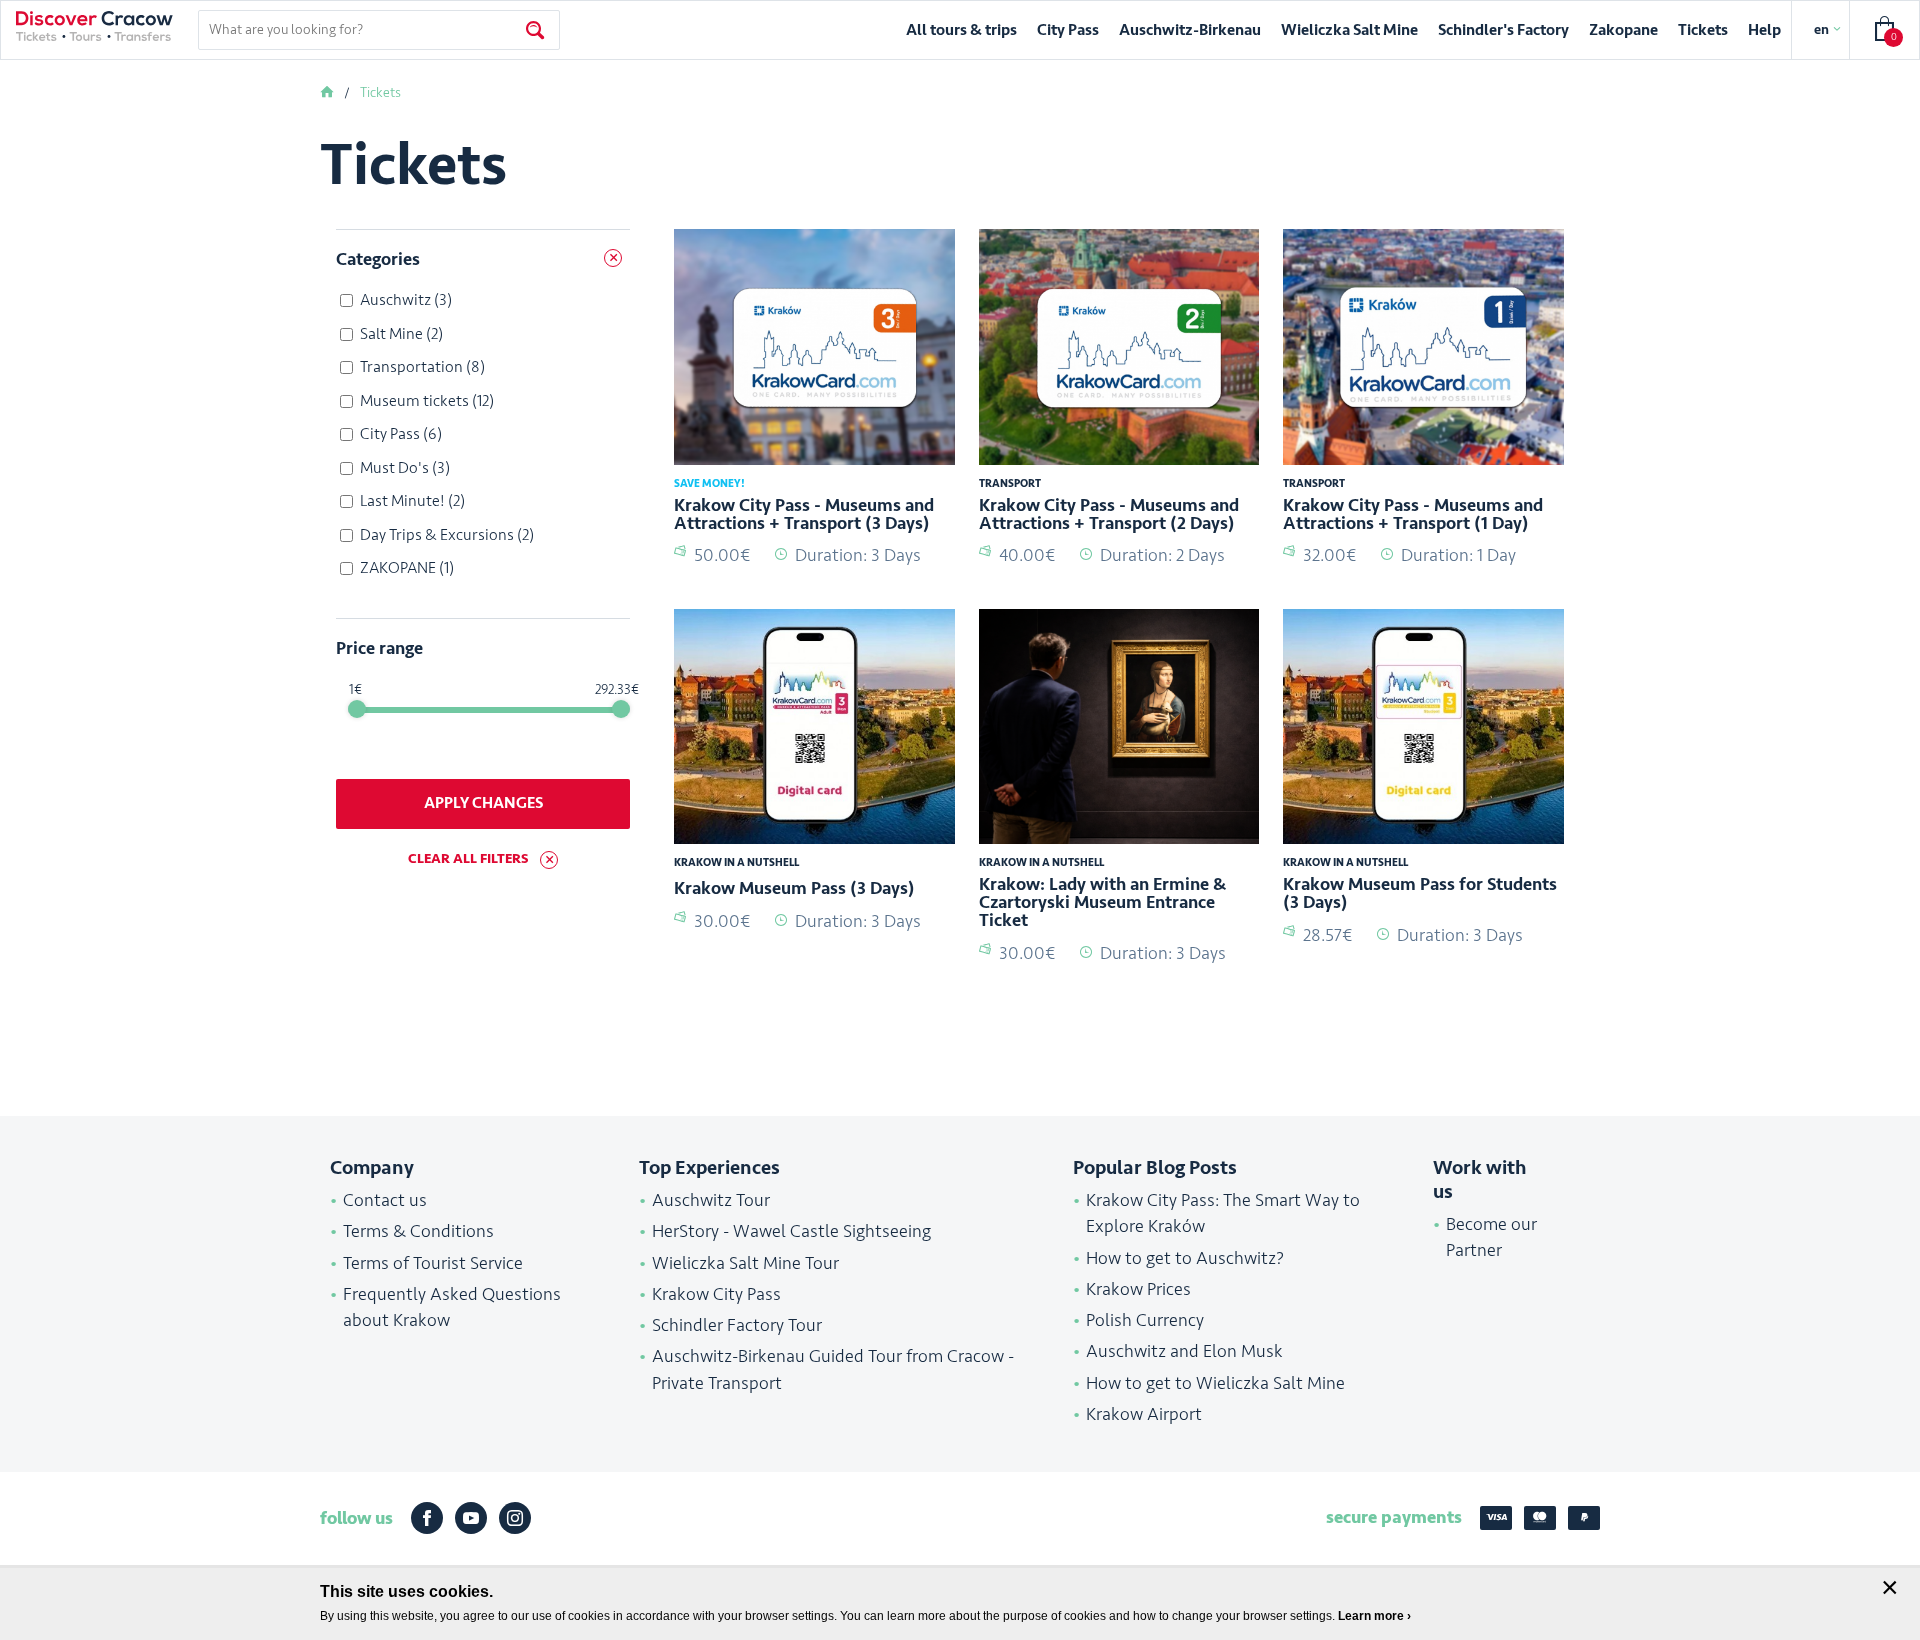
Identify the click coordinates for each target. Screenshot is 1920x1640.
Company (372, 1168)
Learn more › (1374, 1616)
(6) (401, 434)
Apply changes (483, 803)
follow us (356, 1518)
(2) (401, 334)
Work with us (1480, 1180)
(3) (406, 300)
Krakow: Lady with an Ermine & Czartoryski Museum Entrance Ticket (1102, 902)
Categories (378, 259)
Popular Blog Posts (1155, 1168)
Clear (609, 261)
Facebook (427, 1518)
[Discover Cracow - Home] (94, 26)
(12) (427, 401)
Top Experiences (709, 1168)
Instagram (515, 1518)
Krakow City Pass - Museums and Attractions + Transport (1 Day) (1413, 514)
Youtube (471, 1518)
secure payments (1394, 1517)
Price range (379, 648)
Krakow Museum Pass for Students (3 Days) (1420, 893)
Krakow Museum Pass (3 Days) (794, 888)
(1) (407, 568)
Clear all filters (468, 858)
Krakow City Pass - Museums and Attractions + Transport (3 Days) (804, 514)
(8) (422, 367)
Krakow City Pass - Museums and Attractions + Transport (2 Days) (1109, 514)
